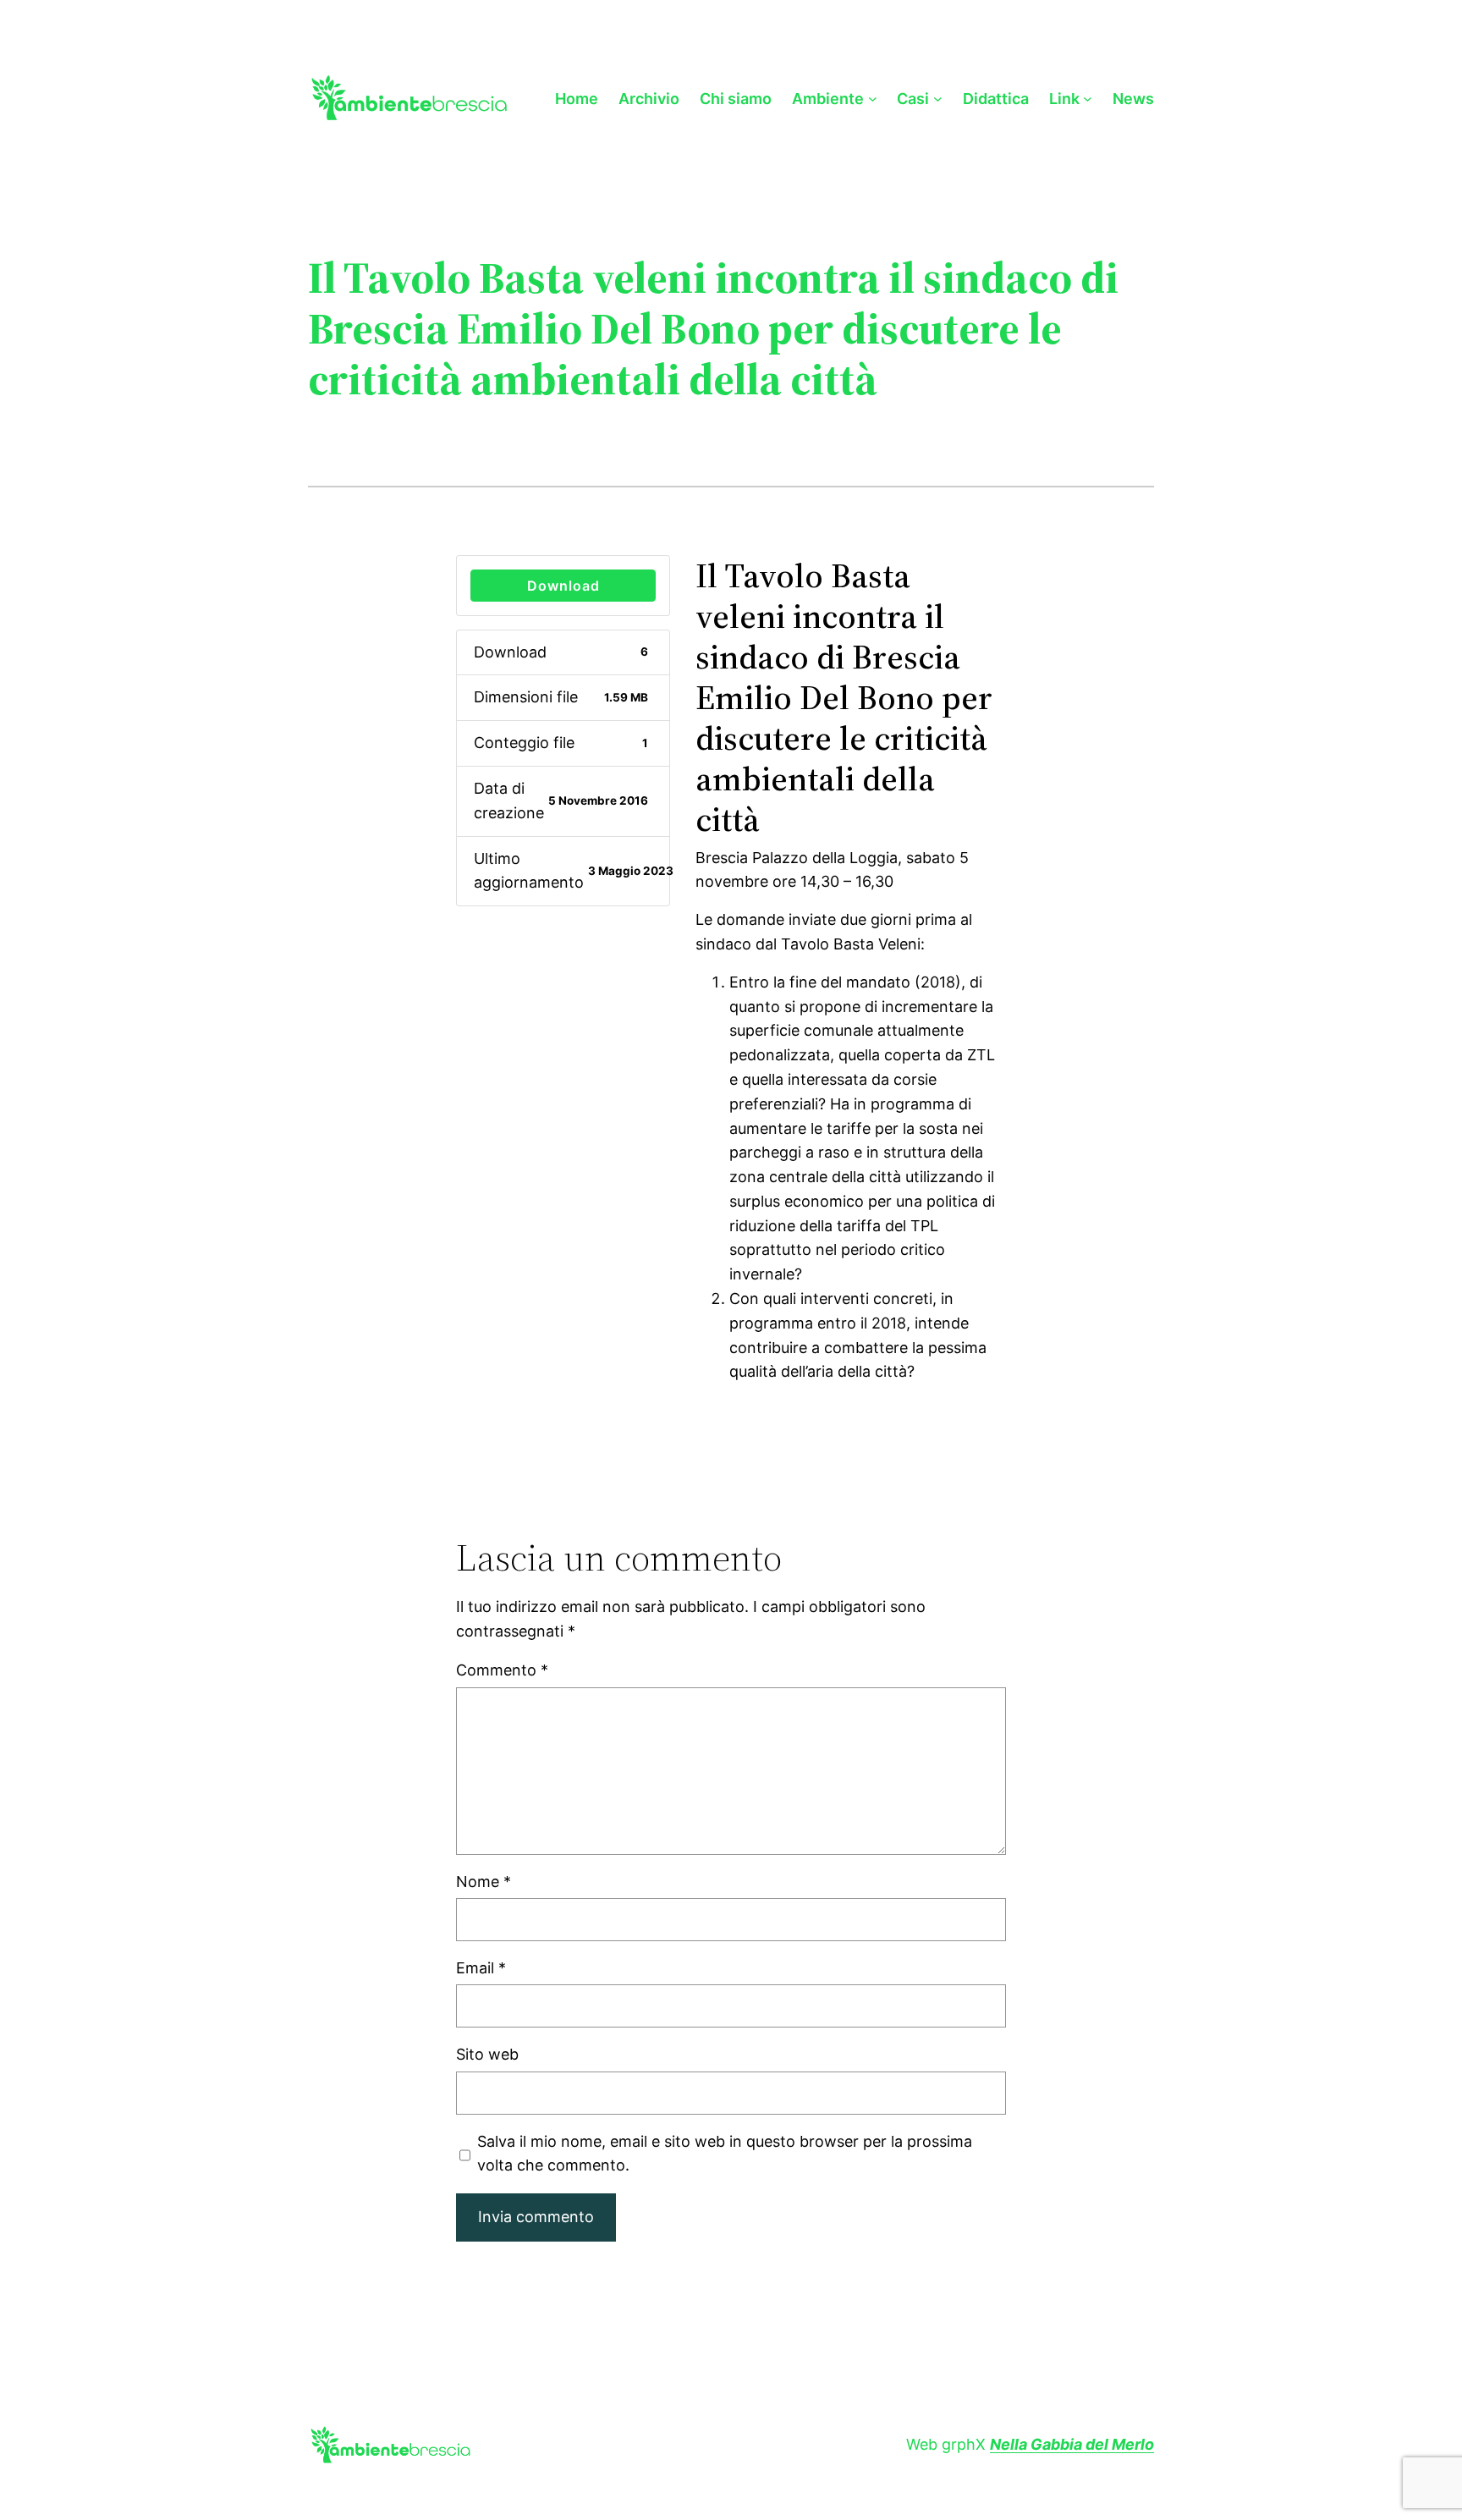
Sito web (487, 2054)
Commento (502, 1670)
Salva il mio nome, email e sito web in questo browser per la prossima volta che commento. (725, 2154)
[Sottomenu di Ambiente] (873, 99)
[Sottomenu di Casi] (938, 99)
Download (563, 586)
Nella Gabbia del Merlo (1072, 2444)
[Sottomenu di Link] (1088, 99)
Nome (484, 1882)
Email (481, 1968)
